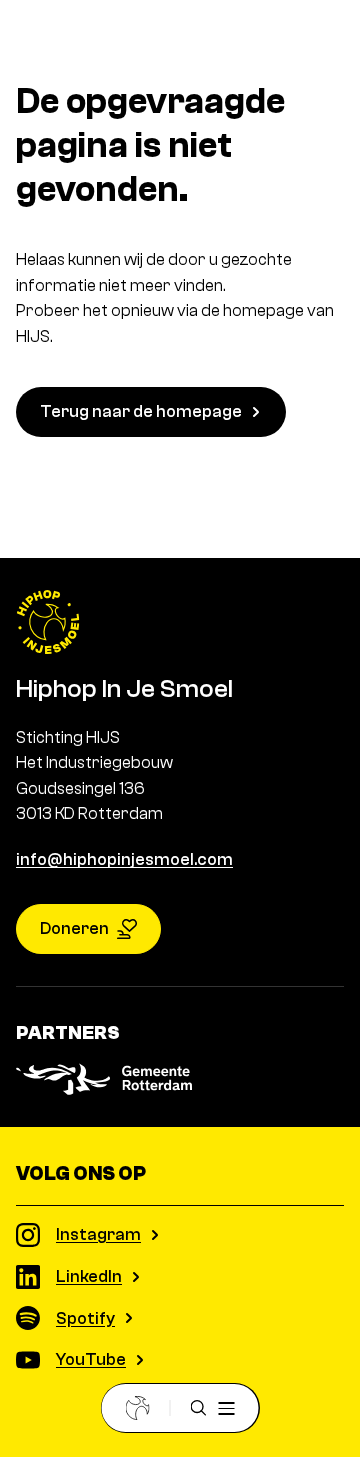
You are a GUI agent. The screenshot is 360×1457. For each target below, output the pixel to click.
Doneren (74, 928)
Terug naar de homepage (141, 411)
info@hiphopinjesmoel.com (124, 859)
